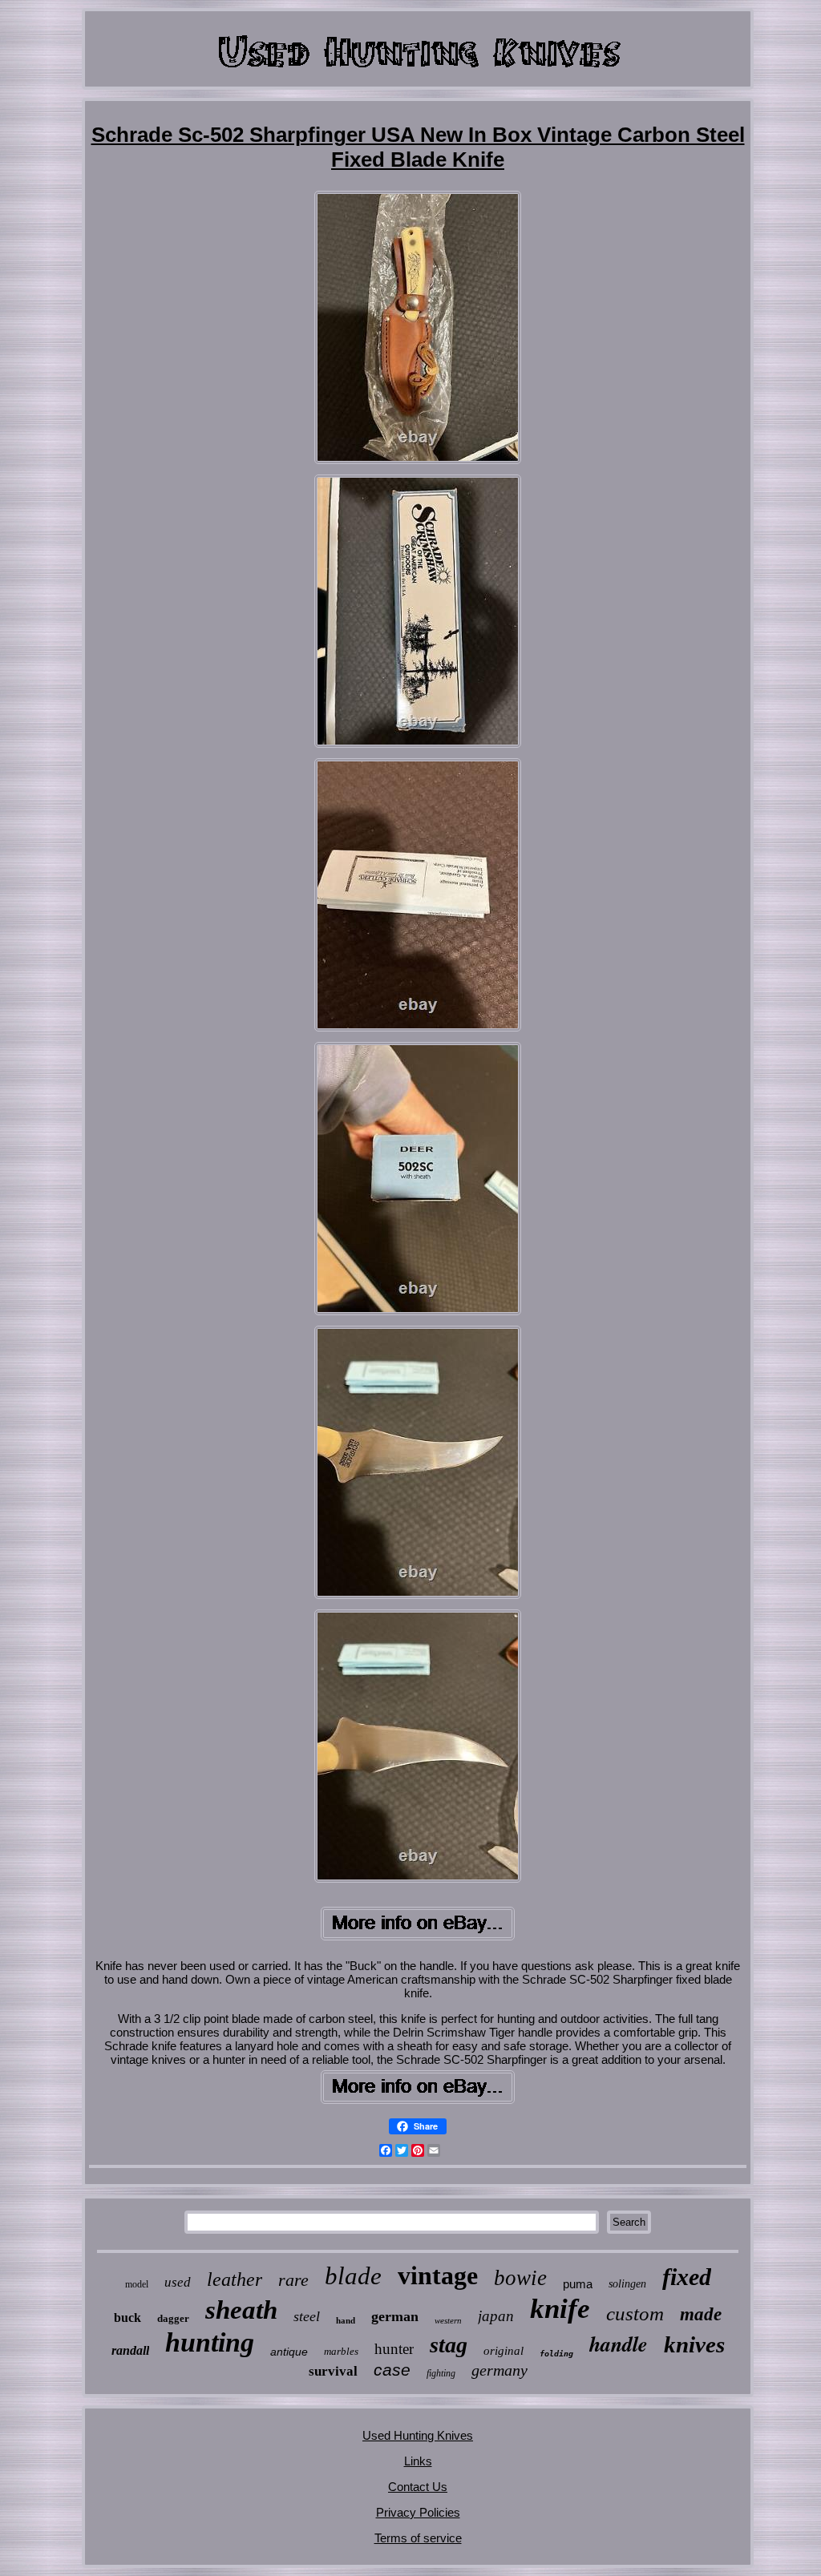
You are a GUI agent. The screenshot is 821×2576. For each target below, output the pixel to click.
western (448, 2320)
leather (235, 2279)
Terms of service (418, 2538)
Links (418, 2461)
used (178, 2282)
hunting (210, 2342)
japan (496, 2316)
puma (578, 2284)
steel (307, 2316)
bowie (520, 2278)
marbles (341, 2351)
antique (289, 2352)
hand (346, 2320)
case (392, 2370)
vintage (438, 2275)
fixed (687, 2277)
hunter (394, 2349)
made (701, 2314)
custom (635, 2314)
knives (694, 2344)
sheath (241, 2310)
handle (619, 2344)
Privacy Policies (418, 2512)
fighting (441, 2373)
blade (353, 2276)
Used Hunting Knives (418, 2435)
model (137, 2284)
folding (556, 2354)
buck (127, 2318)
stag (449, 2345)
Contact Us (418, 2487)
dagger (173, 2318)
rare (293, 2280)
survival (333, 2371)
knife (560, 2309)
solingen (627, 2284)
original (504, 2351)
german (395, 2316)
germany (499, 2370)
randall (130, 2350)
